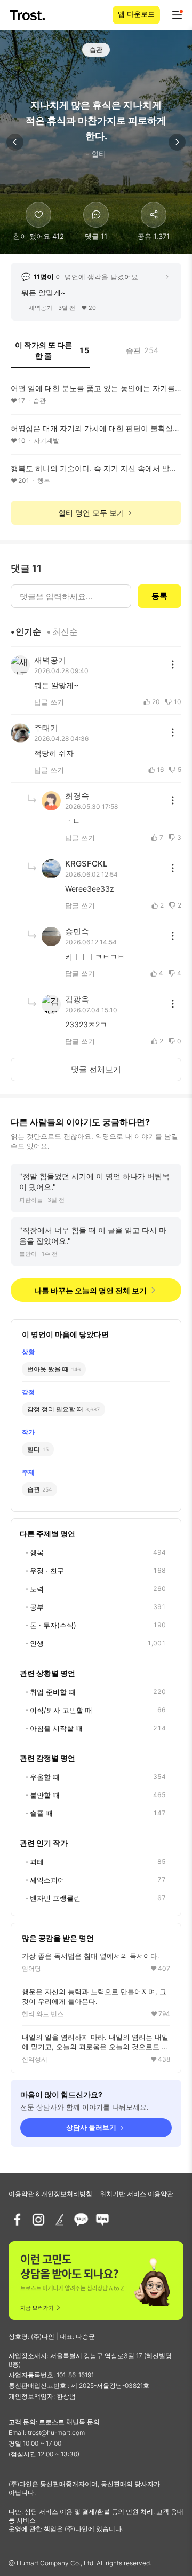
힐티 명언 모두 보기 (91, 513)
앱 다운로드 (136, 14)
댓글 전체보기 (96, 1069)
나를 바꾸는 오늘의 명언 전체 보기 (90, 1290)
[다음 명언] (177, 142)
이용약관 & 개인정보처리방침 (50, 2194)
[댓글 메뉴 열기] (173, 665)
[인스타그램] (38, 2220)
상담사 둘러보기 (91, 2127)
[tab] (50, 354)
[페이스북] (17, 2220)
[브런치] (60, 2220)
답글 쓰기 (49, 702)
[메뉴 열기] (177, 15)
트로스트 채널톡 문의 (69, 2422)
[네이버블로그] (102, 2220)
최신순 (65, 631)
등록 (159, 596)
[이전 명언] (15, 142)
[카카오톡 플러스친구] (81, 2220)
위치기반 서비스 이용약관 (137, 2194)
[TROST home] (29, 15)
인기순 (28, 631)
